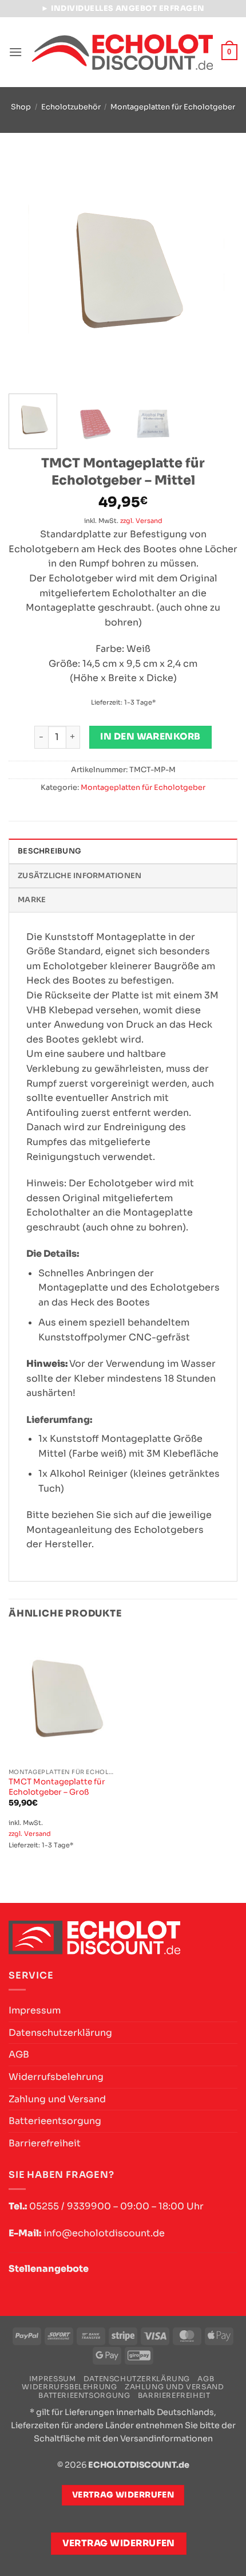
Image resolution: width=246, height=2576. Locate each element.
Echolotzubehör (71, 107)
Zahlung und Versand (57, 2099)
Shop (21, 107)
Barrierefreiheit (45, 2143)
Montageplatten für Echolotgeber (173, 107)
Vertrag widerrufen (119, 2543)
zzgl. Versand (141, 521)
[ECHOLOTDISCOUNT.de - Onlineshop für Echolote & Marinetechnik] (122, 52)
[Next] (219, 270)
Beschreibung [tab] (49, 851)
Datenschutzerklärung (60, 2033)
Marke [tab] (32, 900)
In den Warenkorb (150, 737)
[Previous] (27, 270)
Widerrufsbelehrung (56, 2077)
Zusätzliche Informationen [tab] (80, 876)
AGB (19, 2054)
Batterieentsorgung (55, 2121)
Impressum (35, 2010)
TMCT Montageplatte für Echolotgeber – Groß (57, 1787)
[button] (15, 52)
